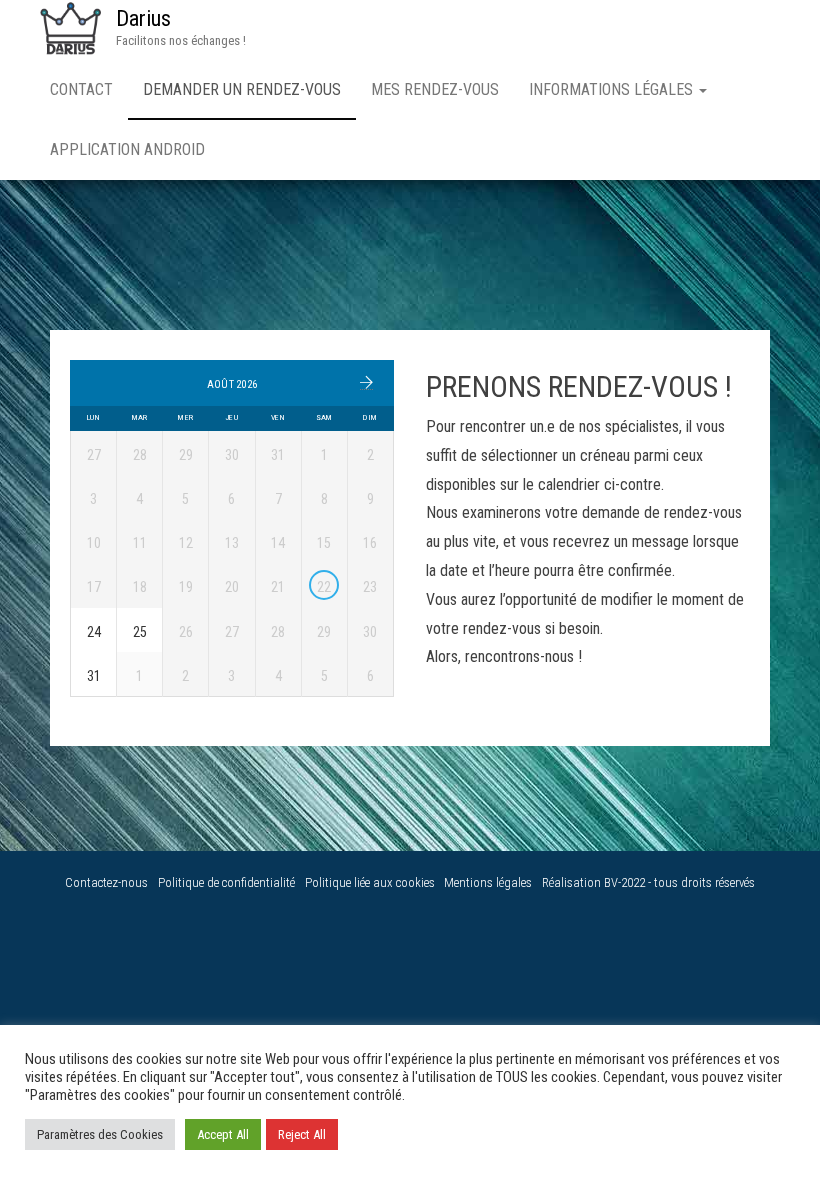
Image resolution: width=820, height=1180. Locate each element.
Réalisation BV (580, 882)
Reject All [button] (302, 1134)
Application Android (127, 149)
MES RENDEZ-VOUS (435, 89)
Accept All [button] (223, 1134)
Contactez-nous (106, 882)
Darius (143, 18)
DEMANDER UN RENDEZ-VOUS (242, 89)
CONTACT (81, 89)
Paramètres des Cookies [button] (100, 1134)
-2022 (633, 882)
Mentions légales (488, 882)
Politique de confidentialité (226, 882)
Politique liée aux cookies (370, 882)
